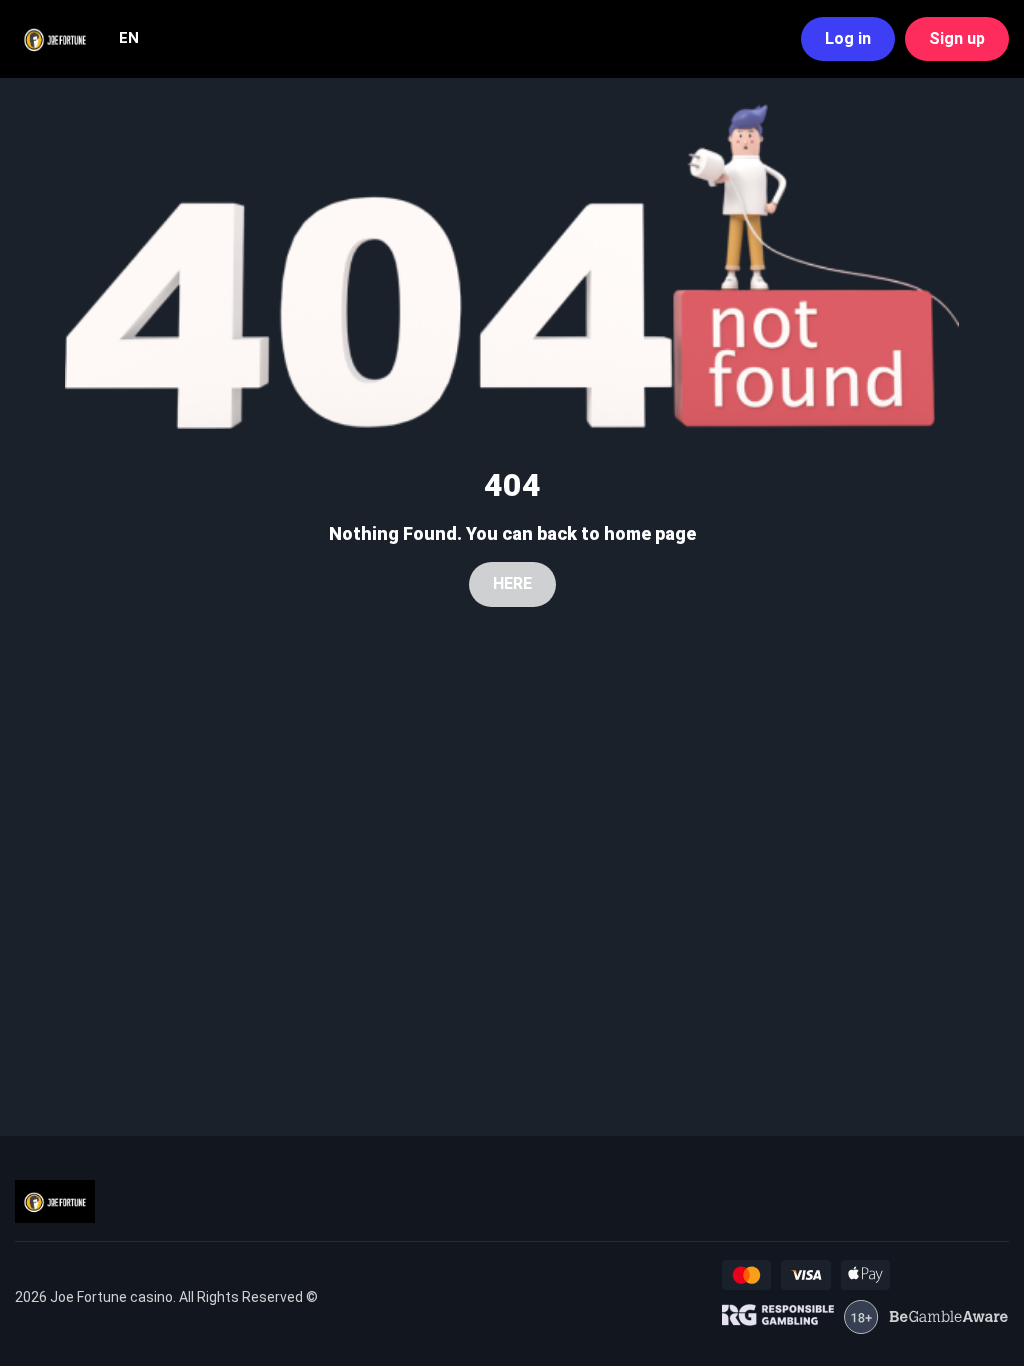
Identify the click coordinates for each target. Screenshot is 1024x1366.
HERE (512, 583)
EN (129, 38)
